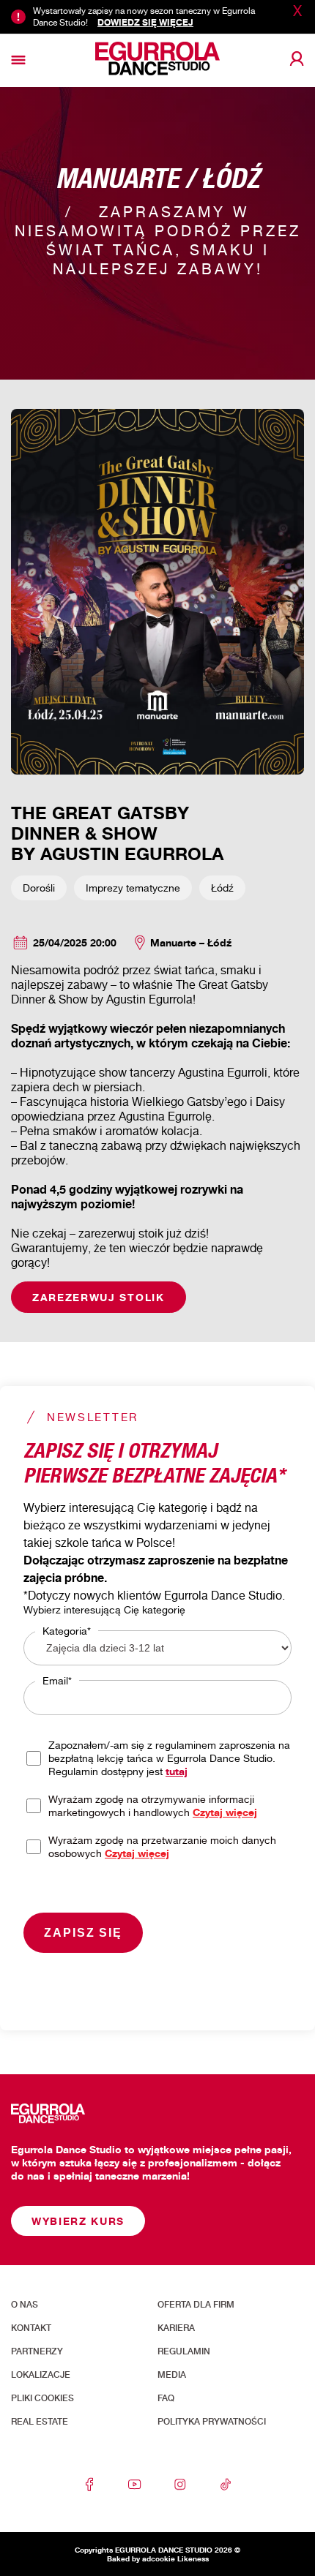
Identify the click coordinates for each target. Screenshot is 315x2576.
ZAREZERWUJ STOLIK (99, 1297)
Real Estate (40, 2422)
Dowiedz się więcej (145, 22)
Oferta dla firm (196, 2305)
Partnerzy (37, 2351)
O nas (25, 2305)
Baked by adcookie (141, 2558)
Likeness (193, 2558)
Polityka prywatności (212, 2422)
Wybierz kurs (78, 2221)
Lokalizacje (41, 2375)
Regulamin (184, 2351)
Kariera (176, 2328)
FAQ (166, 2398)
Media (172, 2375)
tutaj (177, 1771)
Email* (57, 1680)
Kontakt (31, 2328)
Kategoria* (67, 1631)
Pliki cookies (42, 2398)
